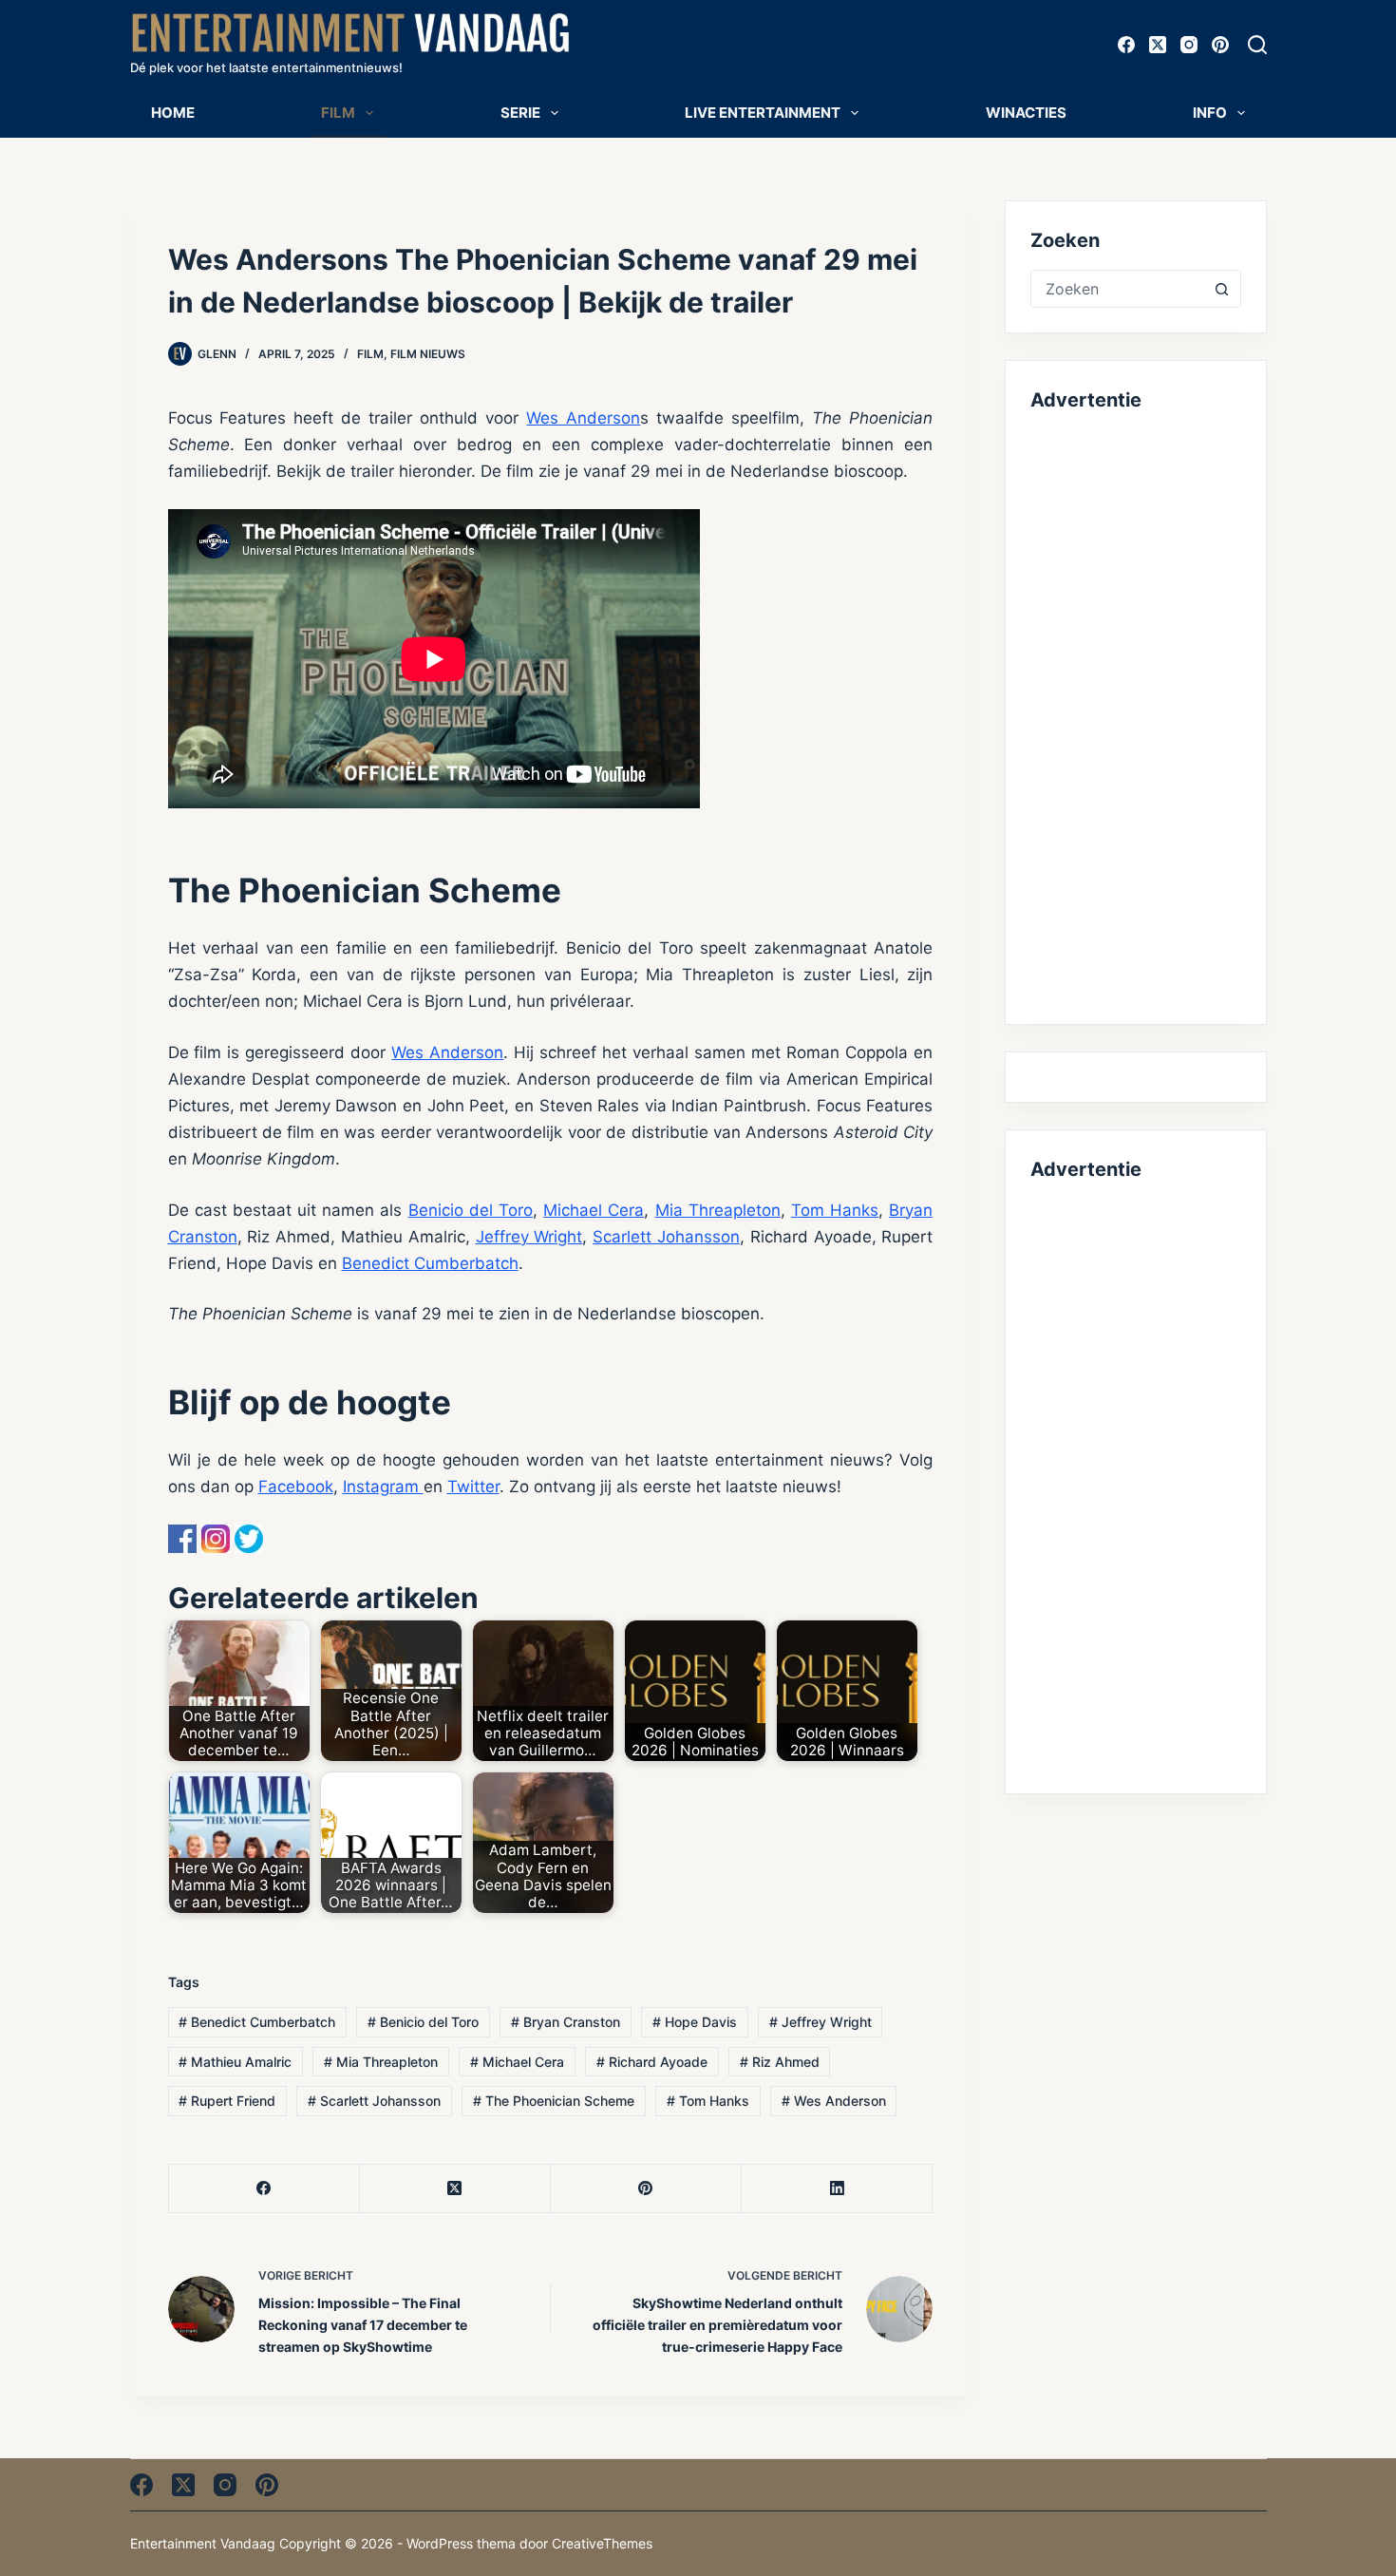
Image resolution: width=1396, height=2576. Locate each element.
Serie (520, 113)
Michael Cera (594, 1210)
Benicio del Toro (471, 1210)
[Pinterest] (1220, 45)
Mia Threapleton (718, 1210)
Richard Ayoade (652, 2062)
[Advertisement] (1135, 714)
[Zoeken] (1257, 45)
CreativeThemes (602, 2543)
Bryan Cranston (566, 2022)
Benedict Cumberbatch (430, 1263)
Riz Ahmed (780, 2062)
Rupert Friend (227, 2101)
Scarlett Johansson (666, 1237)
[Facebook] (1126, 45)
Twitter (473, 1487)
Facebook (296, 1487)
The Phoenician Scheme (554, 2101)
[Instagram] (1189, 45)
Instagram (383, 1487)
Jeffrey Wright (529, 1237)
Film (338, 113)
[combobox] (1117, 289)
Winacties (1026, 113)
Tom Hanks (835, 1210)
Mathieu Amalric (235, 2062)
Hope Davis (695, 2022)
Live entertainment (763, 113)
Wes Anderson (583, 418)
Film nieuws (428, 354)
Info (1210, 113)
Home (173, 113)
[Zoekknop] (1222, 289)
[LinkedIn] (837, 2189)
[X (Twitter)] (1158, 45)
